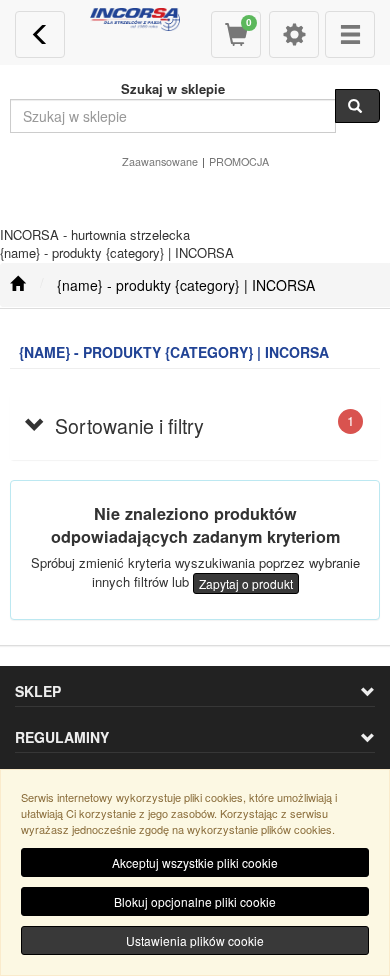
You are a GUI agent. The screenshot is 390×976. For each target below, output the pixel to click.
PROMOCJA (239, 161)
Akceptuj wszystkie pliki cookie (195, 862)
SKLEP (38, 691)
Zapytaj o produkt (246, 583)
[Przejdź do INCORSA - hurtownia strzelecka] (17, 285)
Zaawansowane (160, 161)
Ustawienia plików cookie (195, 940)
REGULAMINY (62, 737)
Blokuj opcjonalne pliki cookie (195, 901)
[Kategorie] (350, 34)
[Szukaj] (357, 106)
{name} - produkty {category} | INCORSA (186, 285)
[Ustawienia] (294, 34)
